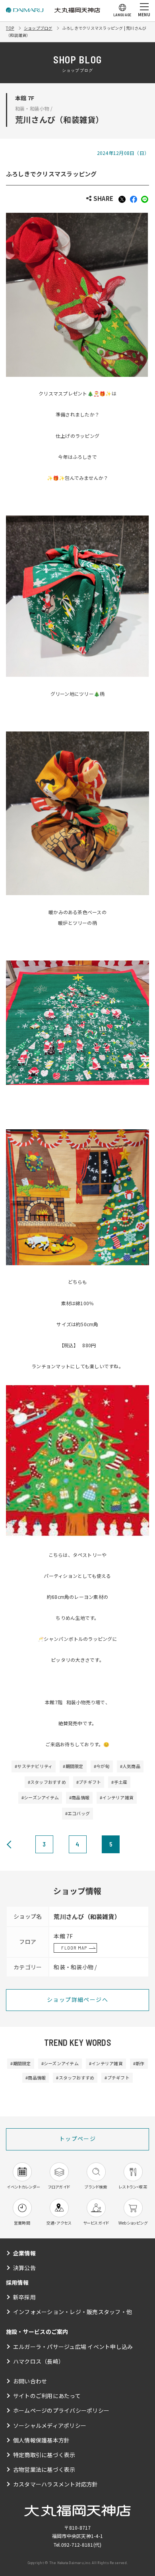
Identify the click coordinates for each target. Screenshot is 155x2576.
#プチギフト (89, 1782)
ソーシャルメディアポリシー (50, 2425)
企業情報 (24, 2253)
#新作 (139, 2063)
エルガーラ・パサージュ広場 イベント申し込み (73, 2347)
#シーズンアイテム (40, 1797)
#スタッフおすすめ (47, 1782)
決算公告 (24, 2268)
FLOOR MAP (74, 1948)
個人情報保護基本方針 (41, 2440)
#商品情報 (79, 1797)
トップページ (77, 2139)
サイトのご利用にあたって (47, 2396)
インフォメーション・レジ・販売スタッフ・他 (73, 2312)
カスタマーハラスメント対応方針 (56, 2484)
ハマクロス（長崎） (39, 2361)
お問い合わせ (30, 2381)
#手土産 (119, 1782)
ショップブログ (38, 28)
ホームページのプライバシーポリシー (61, 2410)
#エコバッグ (77, 1813)
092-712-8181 (77, 2544)
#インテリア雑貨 (117, 1797)
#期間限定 (73, 1766)
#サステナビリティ (34, 1766)
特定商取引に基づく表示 (44, 2455)
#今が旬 (102, 1766)
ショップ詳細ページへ (77, 1999)
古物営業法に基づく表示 (44, 2469)
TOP (10, 28)
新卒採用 (24, 2297)
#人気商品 (130, 1766)
